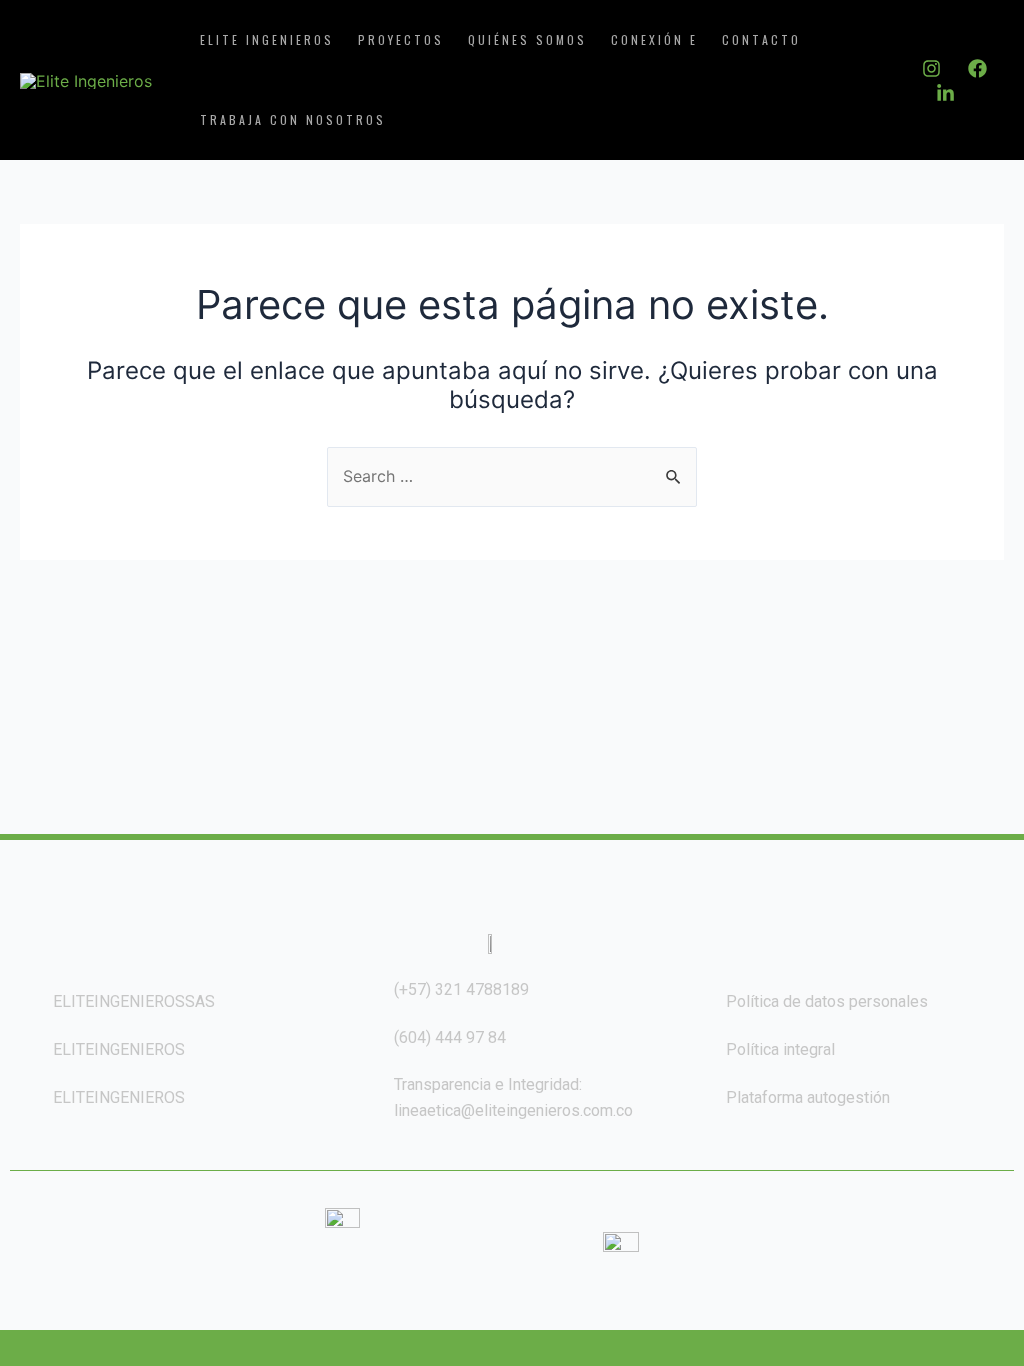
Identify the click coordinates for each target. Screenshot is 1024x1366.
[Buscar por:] (512, 476)
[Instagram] (931, 68)
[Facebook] (977, 68)
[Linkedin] (945, 93)
